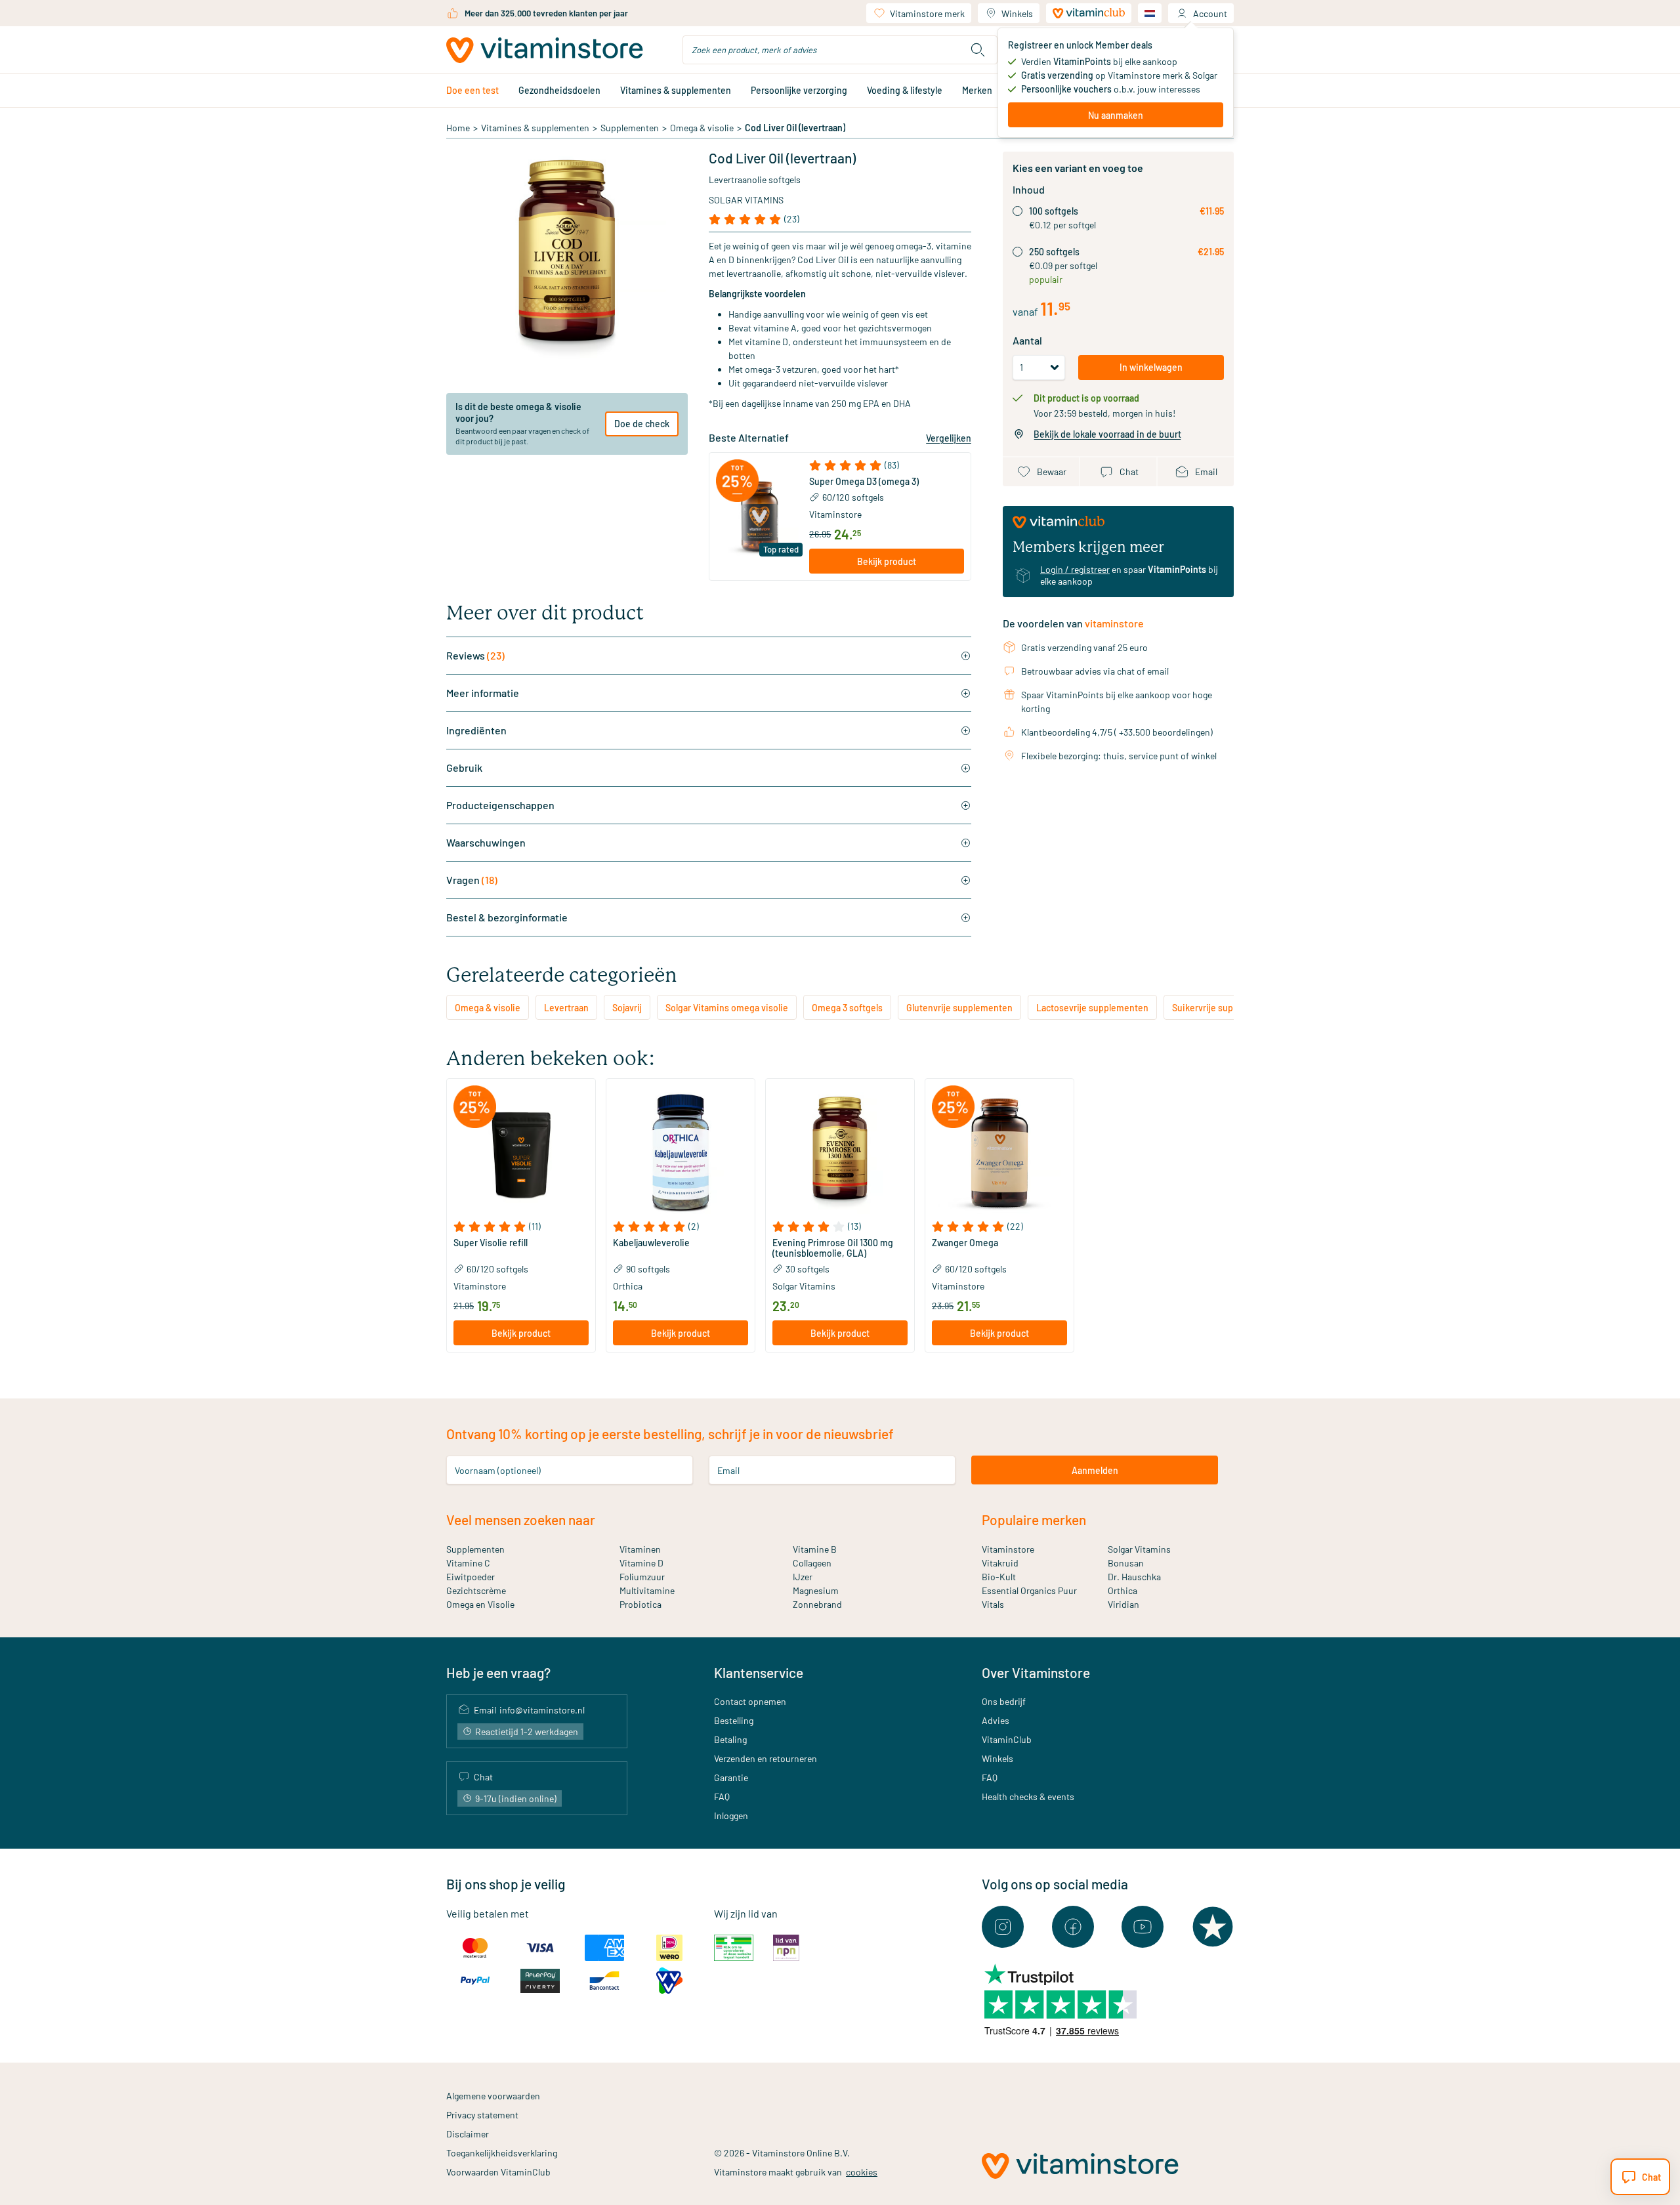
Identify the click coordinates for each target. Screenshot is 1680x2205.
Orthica (1123, 1590)
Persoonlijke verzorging (799, 90)
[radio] (1018, 211)
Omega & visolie (702, 128)
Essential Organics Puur (1029, 1590)
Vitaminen (640, 1549)
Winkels (1017, 13)
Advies (996, 1720)
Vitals (993, 1604)
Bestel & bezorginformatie (507, 917)
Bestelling (734, 1720)
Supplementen (630, 128)
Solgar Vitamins (746, 200)
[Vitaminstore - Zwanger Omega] (999, 1153)
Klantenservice (759, 1672)
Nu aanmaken (1116, 115)
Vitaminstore (835, 514)
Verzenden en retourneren (766, 1758)
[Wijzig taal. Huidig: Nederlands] (1150, 13)
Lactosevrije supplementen (1092, 1008)
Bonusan (1126, 1563)
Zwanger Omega (965, 1243)
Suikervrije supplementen (1225, 1008)
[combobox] (840, 50)
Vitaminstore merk (927, 13)
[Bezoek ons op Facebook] (1073, 1927)
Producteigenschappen (500, 805)
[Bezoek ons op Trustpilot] (1213, 1927)
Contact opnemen (750, 1701)
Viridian (1123, 1604)
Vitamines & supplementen (676, 90)
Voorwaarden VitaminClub (498, 2172)
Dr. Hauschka (1134, 1577)
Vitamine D (641, 1563)
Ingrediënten (476, 730)
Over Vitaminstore (1036, 1672)
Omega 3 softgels (847, 1008)
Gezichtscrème (476, 1590)
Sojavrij (627, 1008)
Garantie (731, 1777)
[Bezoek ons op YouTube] (1143, 1927)
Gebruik (464, 767)
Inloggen (731, 1816)
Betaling (730, 1739)
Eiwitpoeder (471, 1577)
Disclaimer (468, 2134)
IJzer (803, 1577)
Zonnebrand (817, 1604)
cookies (862, 2172)
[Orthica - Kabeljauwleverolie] (681, 1153)
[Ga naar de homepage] (545, 50)
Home (458, 128)
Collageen (812, 1563)
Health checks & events (1028, 1796)
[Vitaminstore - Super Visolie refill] (521, 1153)
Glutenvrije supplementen (959, 1008)
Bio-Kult (999, 1577)
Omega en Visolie (480, 1604)
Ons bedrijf (1004, 1701)
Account (1210, 13)
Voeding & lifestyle (905, 90)
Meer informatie (483, 693)
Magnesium (816, 1590)
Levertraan (566, 1008)
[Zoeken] (978, 50)
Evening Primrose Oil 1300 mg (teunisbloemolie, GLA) (833, 1248)
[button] (887, 465)
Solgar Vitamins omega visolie (727, 1008)
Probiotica (640, 1604)
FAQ (722, 1796)
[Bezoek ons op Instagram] (1003, 1927)
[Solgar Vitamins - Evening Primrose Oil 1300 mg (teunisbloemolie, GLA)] (840, 1153)
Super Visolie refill (491, 1243)
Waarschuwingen (486, 842)
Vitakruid (1000, 1563)
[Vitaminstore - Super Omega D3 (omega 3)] (759, 516)
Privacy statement (482, 2115)
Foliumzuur (642, 1577)
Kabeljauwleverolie (651, 1243)
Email (728, 1470)
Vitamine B (815, 1549)
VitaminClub (1007, 1739)
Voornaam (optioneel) (498, 1470)
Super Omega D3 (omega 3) (864, 482)
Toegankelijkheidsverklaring (502, 2153)
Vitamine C (468, 1563)
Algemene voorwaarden (493, 2096)
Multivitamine (647, 1590)
